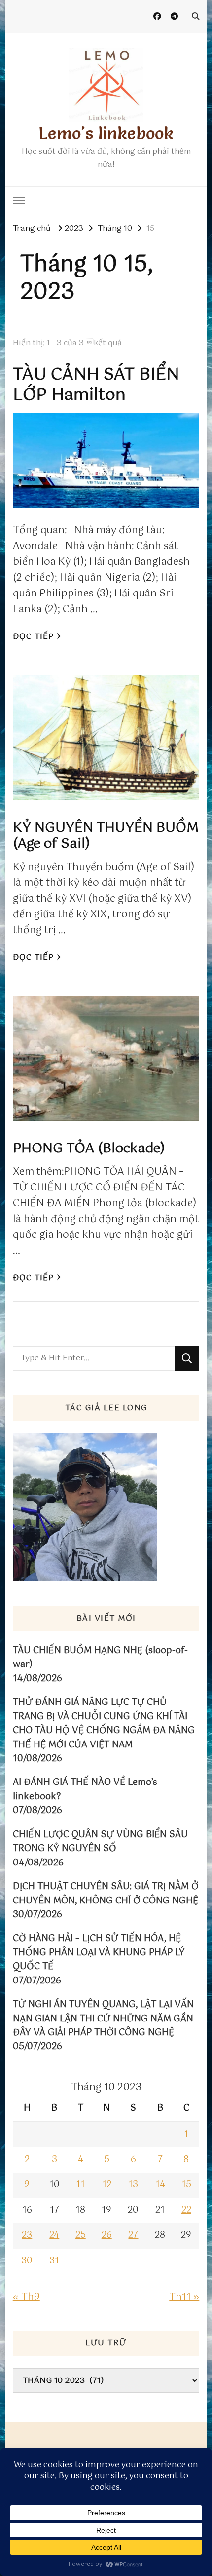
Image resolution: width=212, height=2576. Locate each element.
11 (80, 2185)
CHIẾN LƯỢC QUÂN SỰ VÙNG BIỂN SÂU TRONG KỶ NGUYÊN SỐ (100, 1842)
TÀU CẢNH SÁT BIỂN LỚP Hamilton (96, 385)
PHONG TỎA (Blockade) (89, 1149)
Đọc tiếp (33, 637)
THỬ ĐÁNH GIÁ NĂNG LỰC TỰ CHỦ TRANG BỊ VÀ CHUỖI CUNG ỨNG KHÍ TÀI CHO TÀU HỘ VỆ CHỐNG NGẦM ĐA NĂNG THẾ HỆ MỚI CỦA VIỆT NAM (104, 1724)
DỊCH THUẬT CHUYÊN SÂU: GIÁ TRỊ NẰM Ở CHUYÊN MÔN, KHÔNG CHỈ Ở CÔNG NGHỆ (106, 1894)
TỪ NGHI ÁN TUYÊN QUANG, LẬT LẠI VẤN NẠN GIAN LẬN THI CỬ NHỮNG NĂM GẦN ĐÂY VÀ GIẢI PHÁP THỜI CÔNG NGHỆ (103, 2019)
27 (133, 2235)
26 (107, 2235)
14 (160, 2185)
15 (186, 2185)
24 (54, 2235)
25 (81, 2235)
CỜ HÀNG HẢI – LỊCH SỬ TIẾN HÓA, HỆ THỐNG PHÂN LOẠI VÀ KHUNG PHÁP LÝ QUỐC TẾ (99, 1953)
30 (27, 2261)
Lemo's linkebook (106, 133)
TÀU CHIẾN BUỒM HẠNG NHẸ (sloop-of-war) (100, 1658)
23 (27, 2235)
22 (186, 2210)
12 (107, 2185)
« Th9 (26, 2297)
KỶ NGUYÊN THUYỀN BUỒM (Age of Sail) (106, 836)
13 (133, 2185)
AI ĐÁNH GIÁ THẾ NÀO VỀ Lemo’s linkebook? (85, 1790)
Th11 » (184, 2297)
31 (54, 2261)
